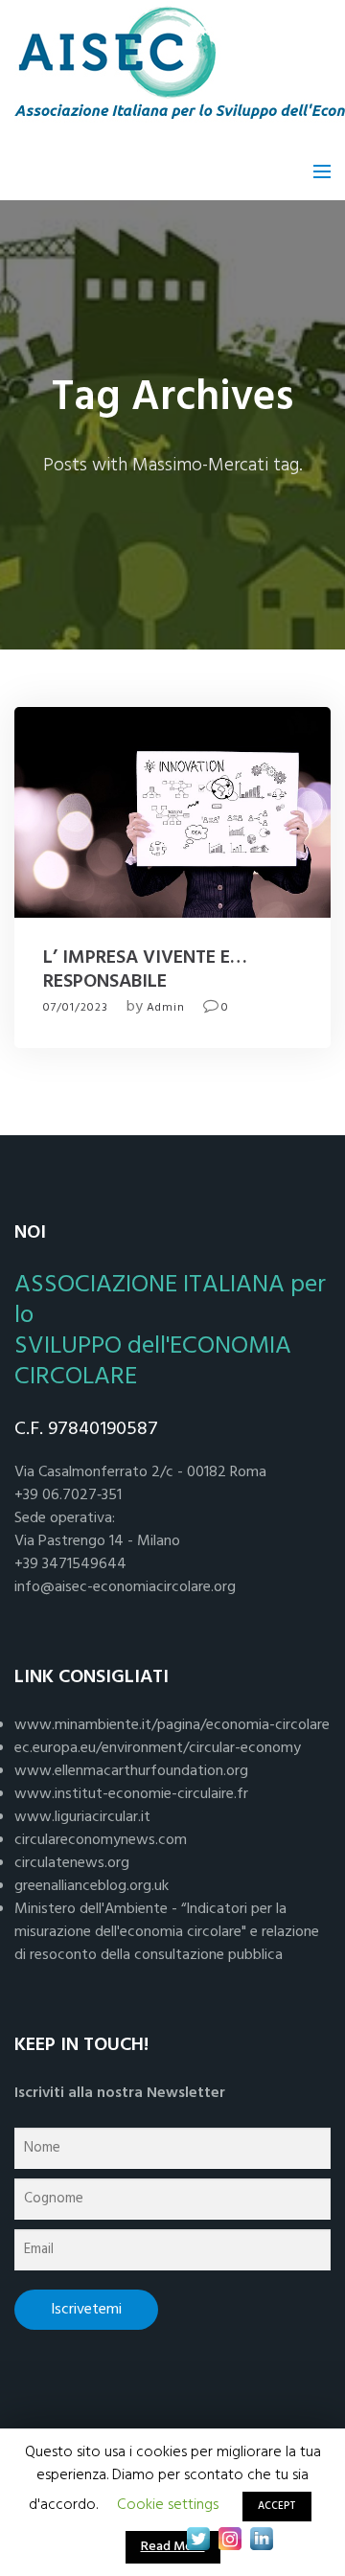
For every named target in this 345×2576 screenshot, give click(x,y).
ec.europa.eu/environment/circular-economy (158, 1748)
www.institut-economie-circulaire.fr (131, 1794)
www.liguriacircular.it (82, 1817)
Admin (166, 1008)
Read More (173, 2547)
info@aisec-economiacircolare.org (125, 1587)
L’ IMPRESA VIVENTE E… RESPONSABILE (145, 970)
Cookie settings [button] (168, 2505)
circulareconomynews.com (101, 1840)
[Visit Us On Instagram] (230, 2539)
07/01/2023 (76, 1008)
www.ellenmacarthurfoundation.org (131, 1771)
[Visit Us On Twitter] (198, 2539)
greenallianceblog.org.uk (92, 1886)
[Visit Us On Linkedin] (261, 2539)
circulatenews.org (72, 1863)
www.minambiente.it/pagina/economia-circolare (172, 1725)
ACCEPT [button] (277, 2506)
